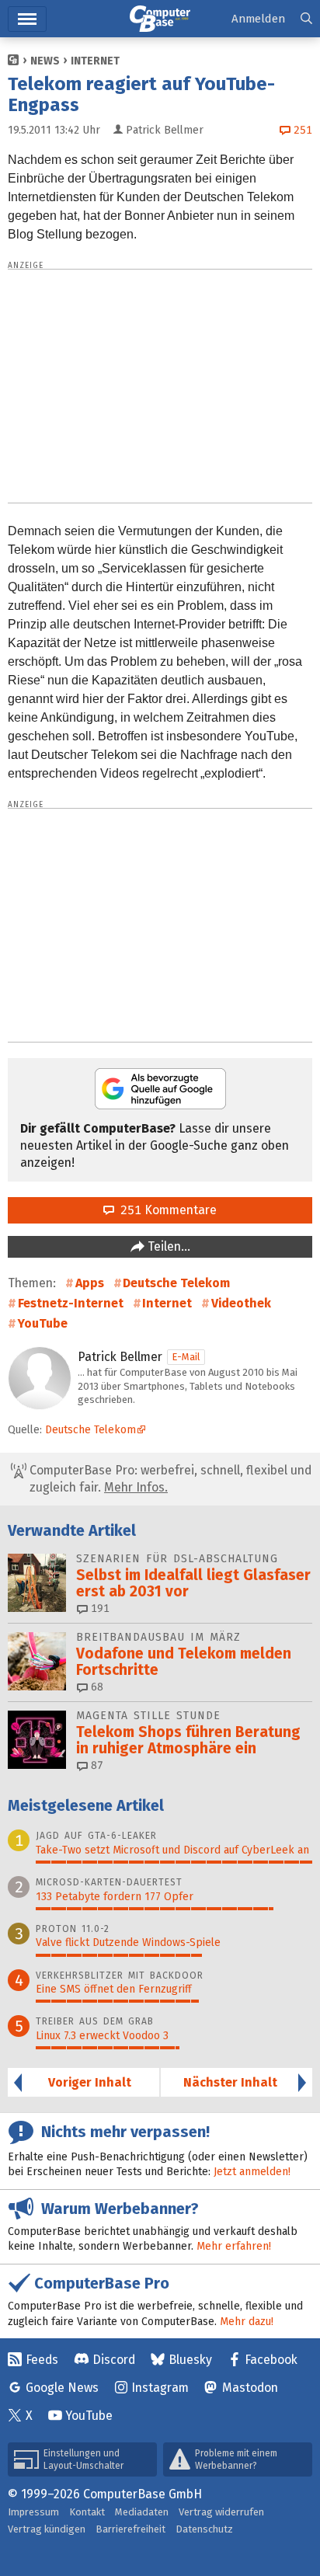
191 (99, 1608)
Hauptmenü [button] (27, 19)
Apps (90, 1283)
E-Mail (186, 1357)
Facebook (271, 2360)
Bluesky (190, 2360)
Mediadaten (142, 2512)
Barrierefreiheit (130, 2529)
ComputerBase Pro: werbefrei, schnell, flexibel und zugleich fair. (169, 1479)
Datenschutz (204, 2529)
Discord (114, 2360)
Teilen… (167, 1246)
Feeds (42, 2360)
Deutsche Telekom (176, 1283)
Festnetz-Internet (71, 1303)
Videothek (241, 1303)
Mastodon (250, 2388)
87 (96, 1765)
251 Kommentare (165, 1210)
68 (96, 1687)
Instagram (160, 2388)
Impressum (33, 2512)
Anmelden (258, 19)
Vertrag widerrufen (221, 2512)
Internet (95, 61)
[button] (306, 19)
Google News (62, 2388)
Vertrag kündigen (47, 2529)
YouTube (43, 1323)
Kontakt (87, 2512)
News (45, 61)
